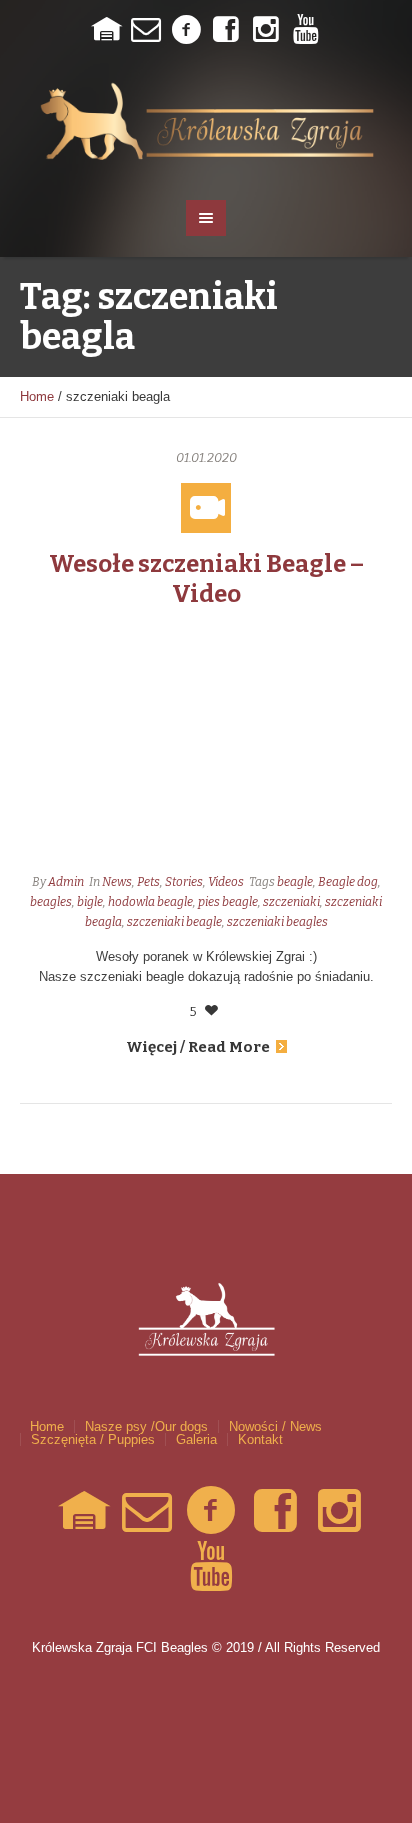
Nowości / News (275, 1426)
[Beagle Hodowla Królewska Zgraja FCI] (206, 120)
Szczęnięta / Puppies (93, 1439)
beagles (51, 902)
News (117, 882)
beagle (295, 882)
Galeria (196, 1439)
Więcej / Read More (198, 1047)
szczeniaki (291, 902)
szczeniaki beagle (174, 922)
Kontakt (260, 1439)
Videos (226, 882)
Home (37, 396)
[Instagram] (266, 30)
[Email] (146, 30)
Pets (148, 882)
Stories (184, 882)
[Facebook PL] (186, 30)
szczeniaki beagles (277, 922)
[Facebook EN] (226, 30)
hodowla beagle (150, 902)
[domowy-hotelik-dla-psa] (106, 30)
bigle (90, 902)
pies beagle (228, 902)
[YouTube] (306, 30)
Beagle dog (348, 882)
